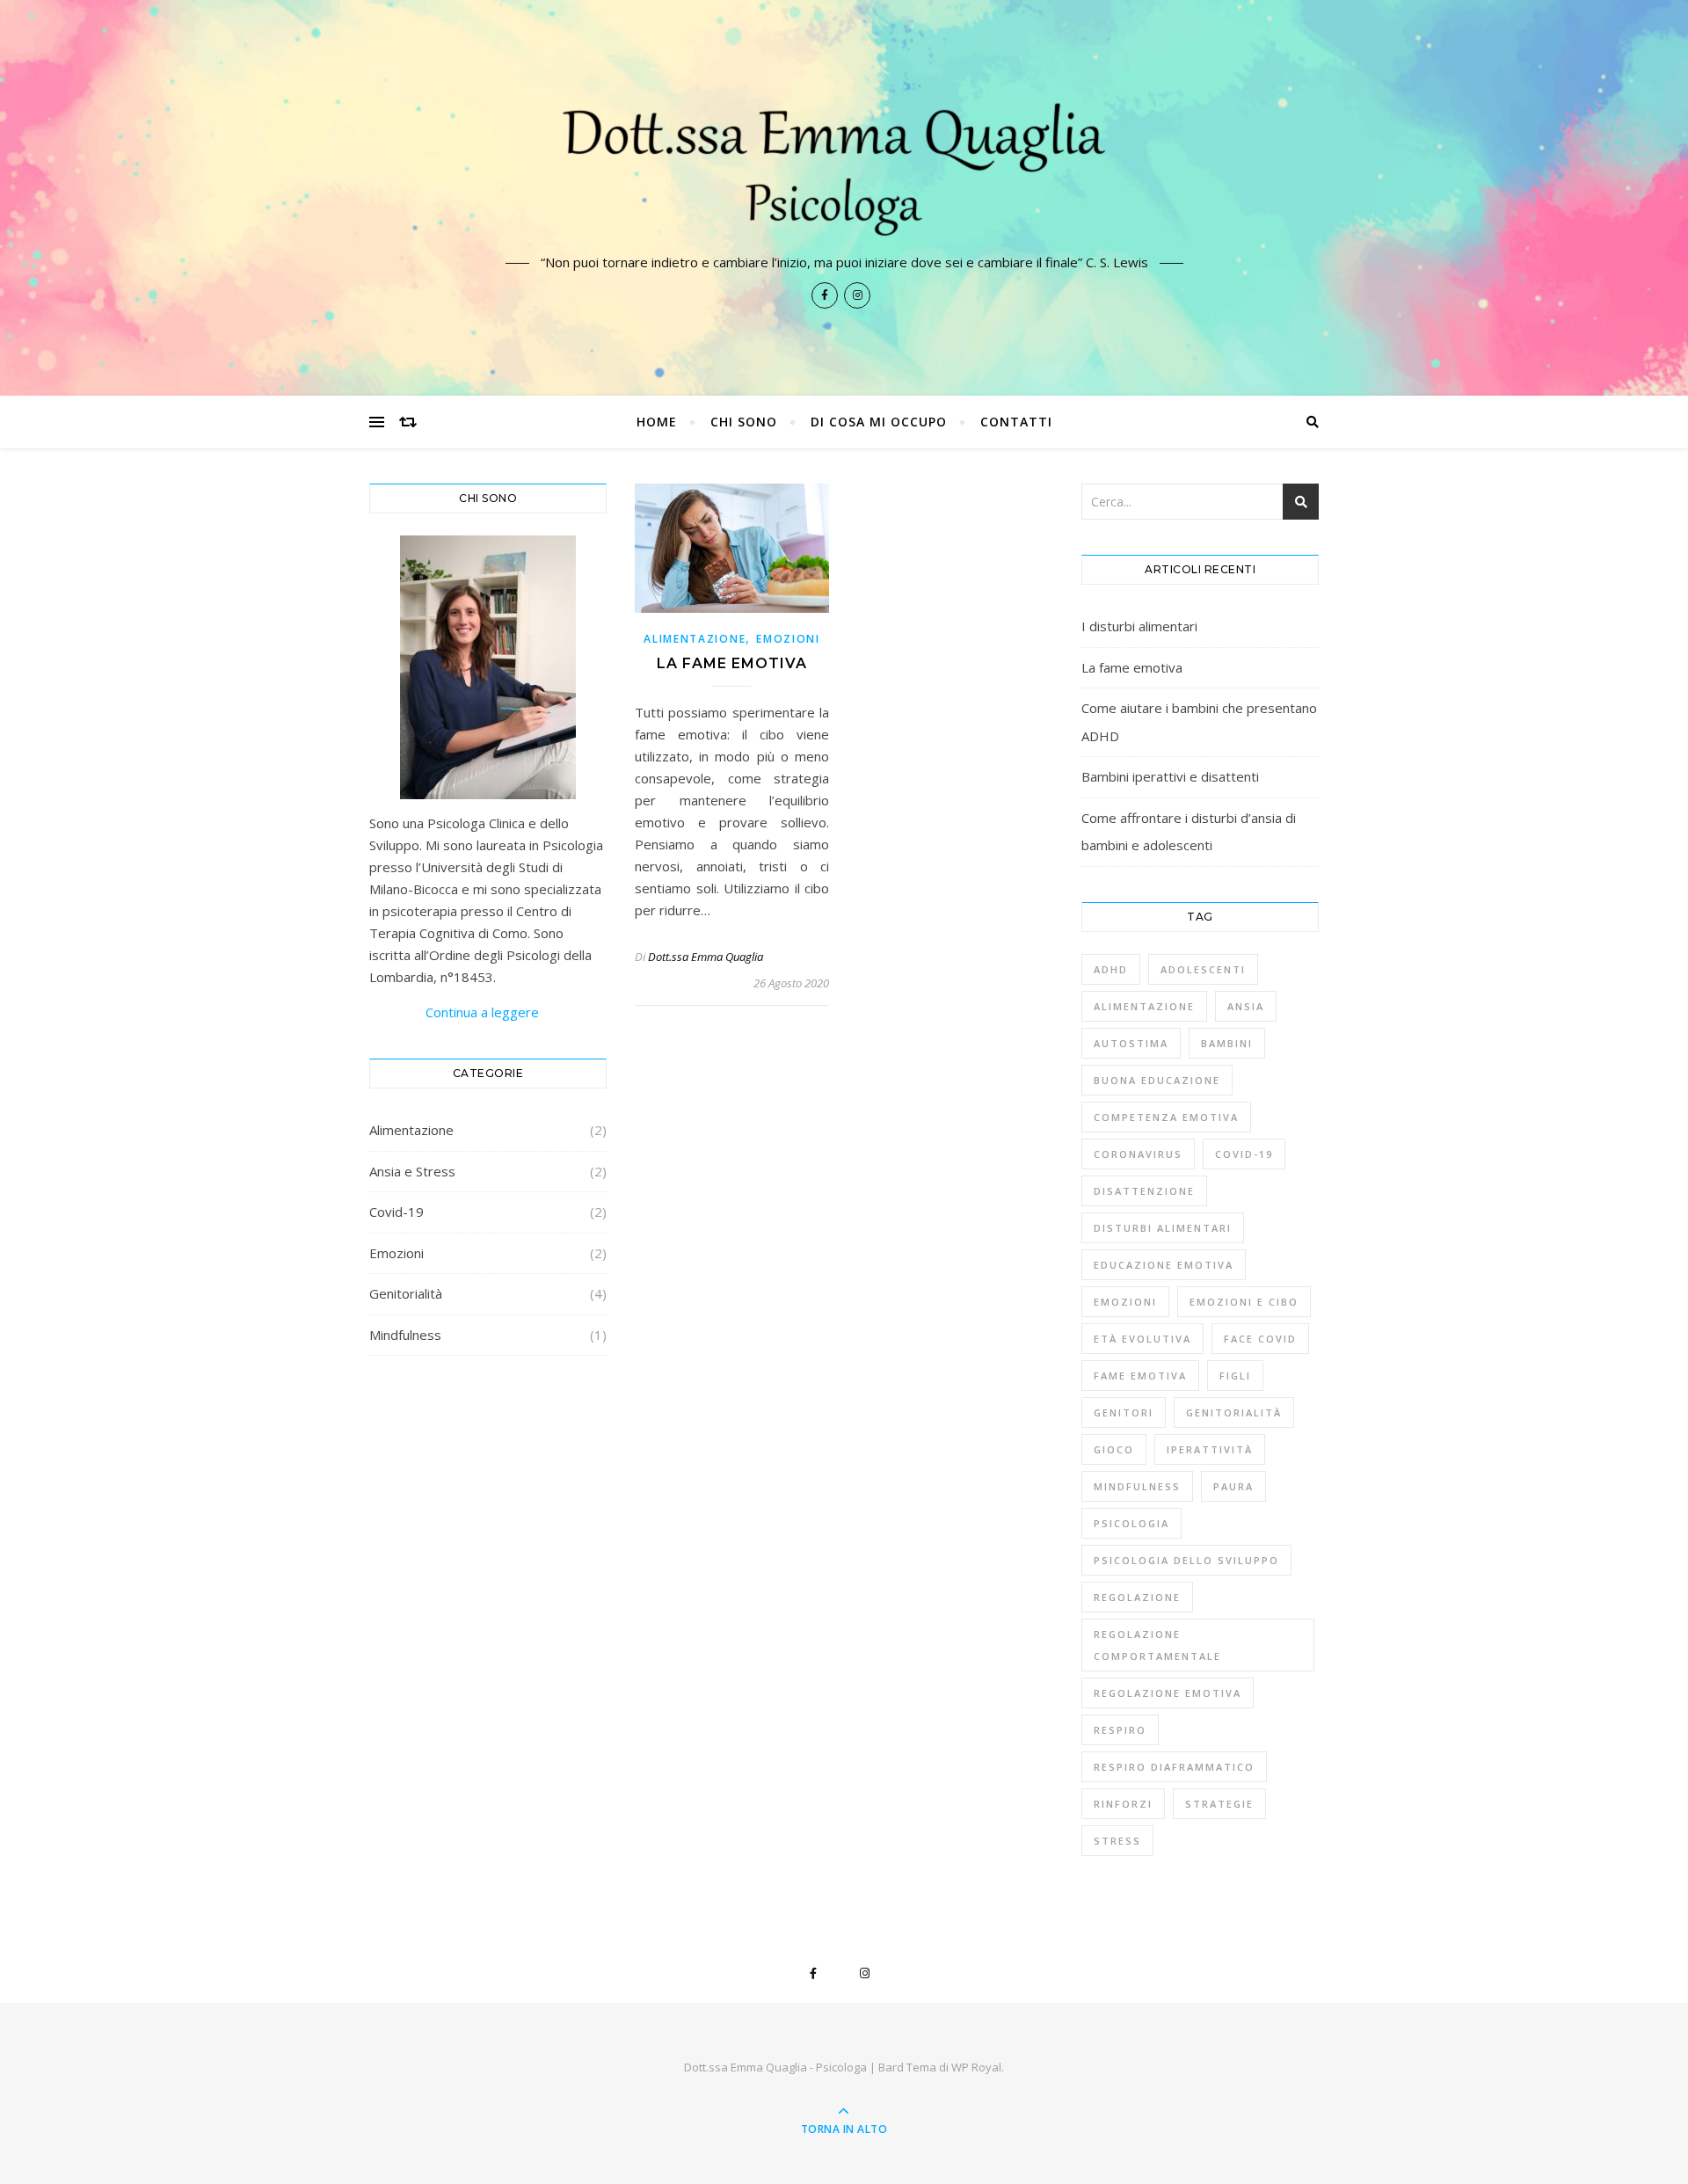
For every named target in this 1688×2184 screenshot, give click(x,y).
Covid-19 (397, 1212)
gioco (1114, 1449)
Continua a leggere (454, 1012)
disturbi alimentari (1163, 1228)
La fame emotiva (732, 663)
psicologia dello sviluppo (1186, 1560)
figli (1235, 1376)
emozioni (1125, 1302)
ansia (1246, 1006)
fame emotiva (1140, 1376)
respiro (1120, 1730)
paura (1233, 1486)
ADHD (1111, 969)
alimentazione (1144, 1006)
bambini (1227, 1043)
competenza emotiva (1166, 1117)
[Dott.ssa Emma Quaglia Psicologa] (844, 164)
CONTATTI (1016, 422)
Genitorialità (406, 1293)
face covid (1260, 1339)
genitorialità (1234, 1412)
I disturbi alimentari (1139, 626)
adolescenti (1203, 969)
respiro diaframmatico (1174, 1767)
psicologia (1131, 1523)
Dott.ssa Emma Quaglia (706, 957)
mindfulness (1137, 1486)
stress (1117, 1841)
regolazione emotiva (1168, 1693)
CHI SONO (744, 422)
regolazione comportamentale (1157, 1645)
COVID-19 (1244, 1154)
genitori (1124, 1412)
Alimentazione (411, 1130)
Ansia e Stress (412, 1171)
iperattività (1210, 1449)
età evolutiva (1142, 1339)
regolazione (1137, 1597)
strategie (1219, 1804)
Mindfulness (405, 1335)
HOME (657, 422)
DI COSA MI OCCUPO (879, 422)
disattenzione (1144, 1191)
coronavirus (1138, 1154)
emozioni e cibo (1244, 1302)
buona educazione (1157, 1080)
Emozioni (397, 1253)
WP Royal (976, 2067)
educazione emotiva (1164, 1265)
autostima (1131, 1043)
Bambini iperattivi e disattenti (1170, 776)
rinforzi (1123, 1804)
